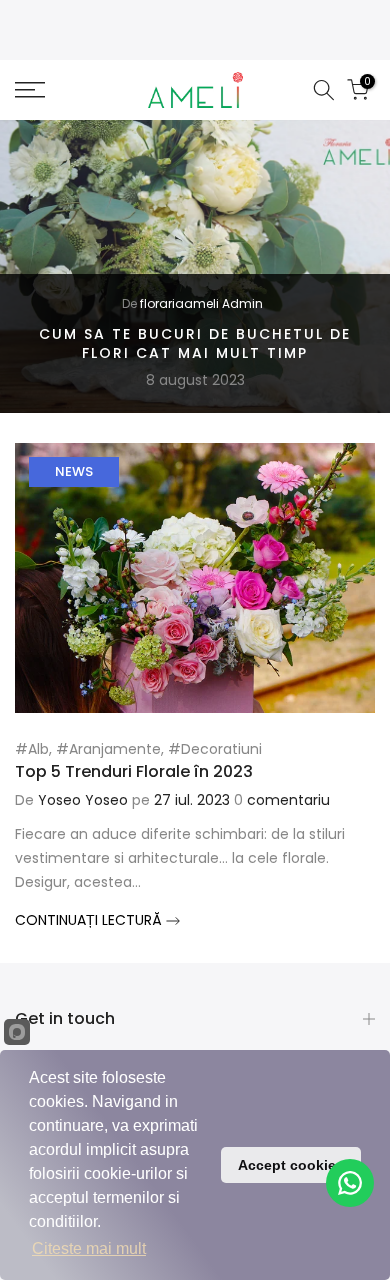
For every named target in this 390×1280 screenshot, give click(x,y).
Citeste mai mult (89, 1248)
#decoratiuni (215, 749)
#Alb (32, 749)
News (74, 471)
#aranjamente (108, 749)
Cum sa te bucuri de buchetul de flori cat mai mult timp (195, 344)
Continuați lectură (90, 920)
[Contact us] (350, 1183)
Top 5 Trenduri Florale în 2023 (134, 771)
